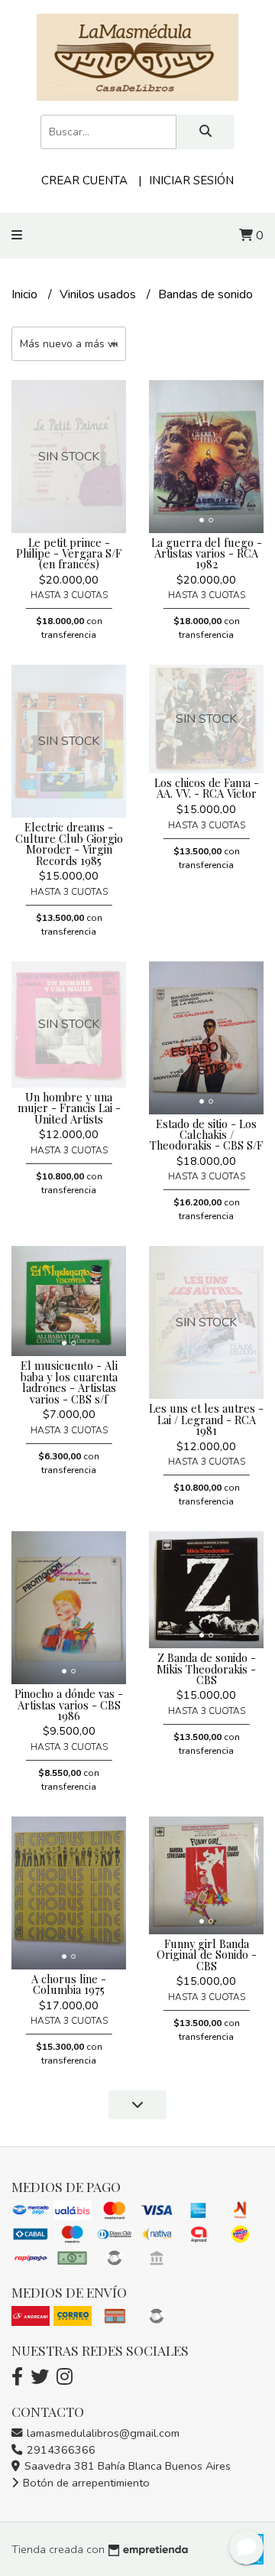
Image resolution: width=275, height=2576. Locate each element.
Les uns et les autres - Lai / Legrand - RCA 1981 (206, 1419)
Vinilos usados (99, 294)
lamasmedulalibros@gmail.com (102, 2433)
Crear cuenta (84, 181)
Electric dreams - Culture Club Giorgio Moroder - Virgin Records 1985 (69, 843)
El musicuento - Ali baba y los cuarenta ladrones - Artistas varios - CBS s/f (69, 1382)
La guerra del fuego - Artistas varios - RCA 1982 (207, 553)
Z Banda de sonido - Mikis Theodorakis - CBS (206, 1669)
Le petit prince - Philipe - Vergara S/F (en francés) (69, 553)
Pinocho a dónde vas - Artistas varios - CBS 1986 (69, 1704)
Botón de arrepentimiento (85, 2483)
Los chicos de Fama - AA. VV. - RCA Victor (207, 788)
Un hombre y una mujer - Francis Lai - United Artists (69, 1108)
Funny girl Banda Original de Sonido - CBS (207, 1955)
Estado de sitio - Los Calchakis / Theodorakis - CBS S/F (206, 1135)
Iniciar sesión (191, 181)
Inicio (26, 294)
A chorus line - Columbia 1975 (69, 1984)
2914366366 (60, 2450)
